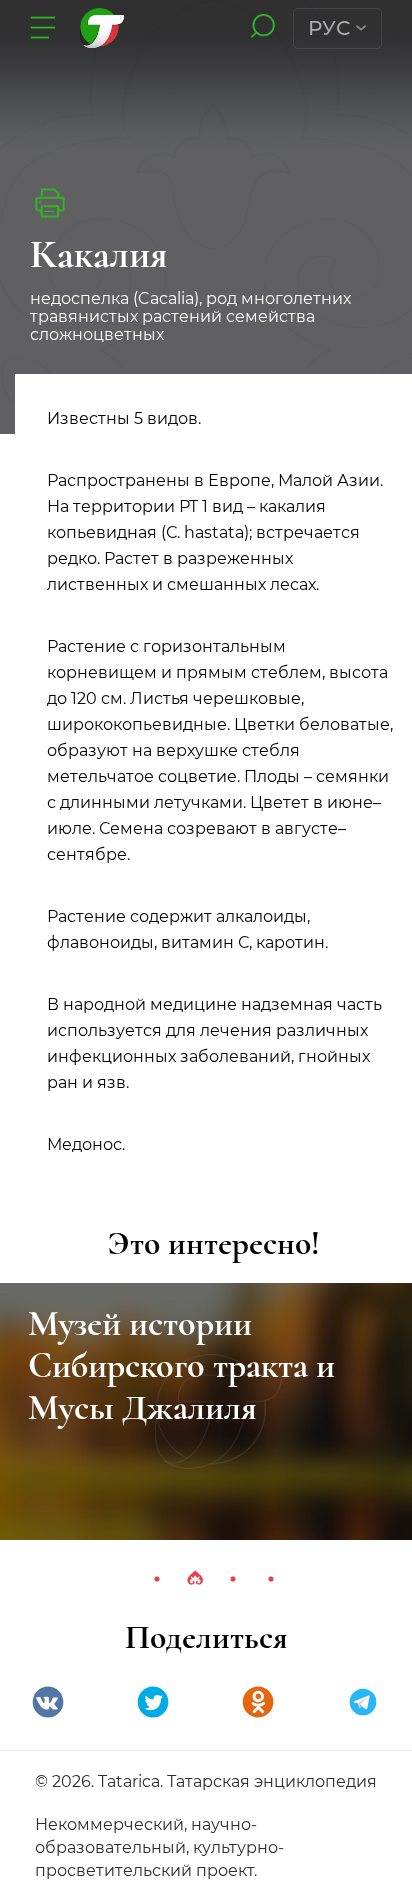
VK (48, 1702)
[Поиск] (262, 27)
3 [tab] (233, 1579)
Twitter (153, 1702)
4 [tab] (271, 1579)
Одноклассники (258, 1702)
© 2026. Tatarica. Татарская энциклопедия (206, 1781)
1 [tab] (157, 1579)
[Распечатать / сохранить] (50, 203)
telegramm (363, 1702)
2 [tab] (195, 1579)
